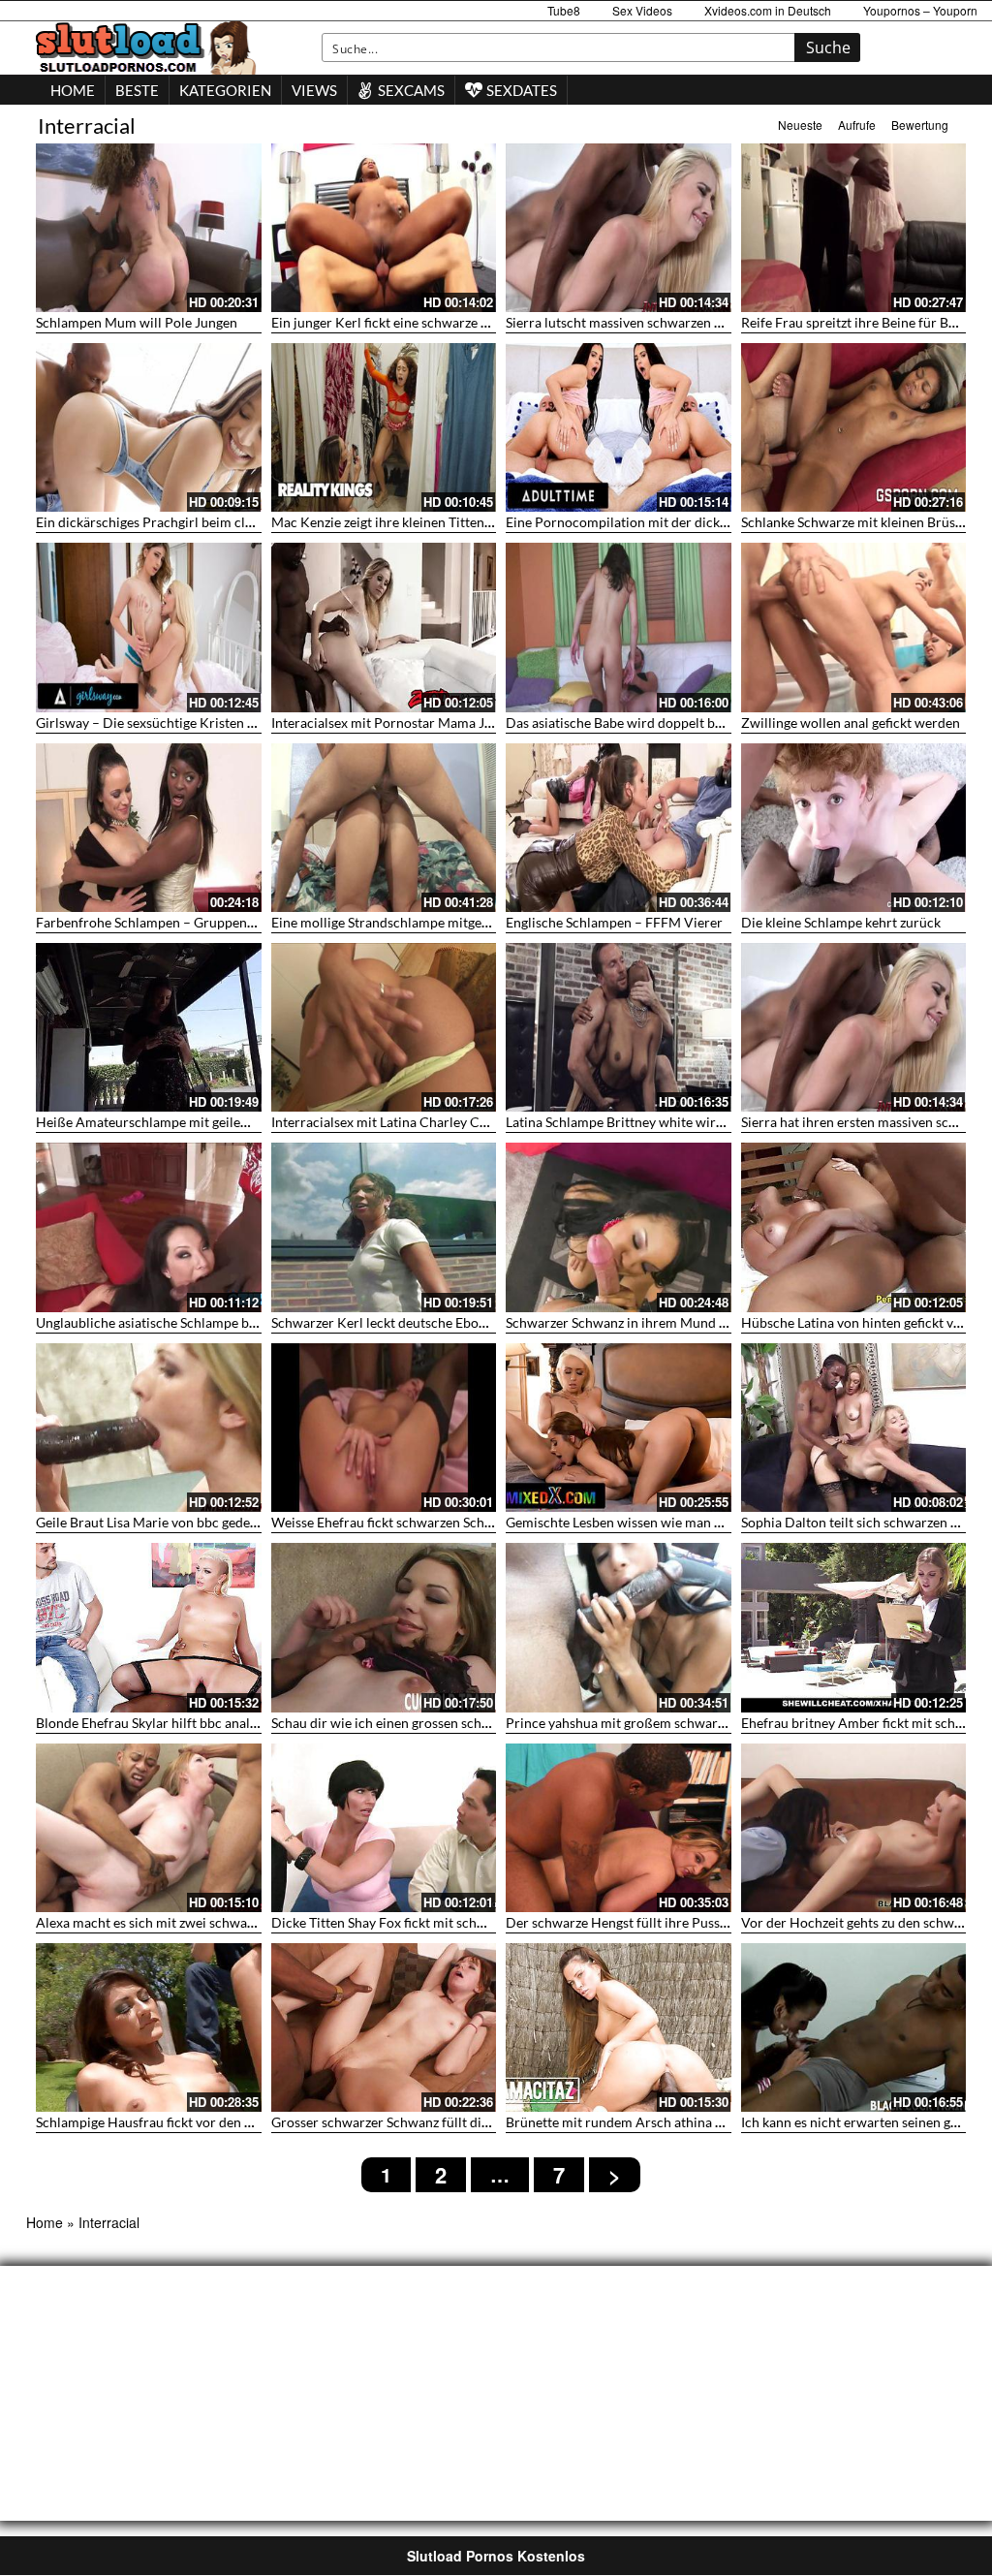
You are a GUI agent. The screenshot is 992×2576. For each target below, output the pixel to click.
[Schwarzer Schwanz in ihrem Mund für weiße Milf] (619, 1227)
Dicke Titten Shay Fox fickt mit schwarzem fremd (418, 1922)
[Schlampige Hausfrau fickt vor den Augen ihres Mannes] (149, 2027)
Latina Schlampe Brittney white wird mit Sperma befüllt (672, 1122)
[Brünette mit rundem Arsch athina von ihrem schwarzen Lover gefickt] (619, 2027)
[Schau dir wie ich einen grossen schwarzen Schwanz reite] (384, 1627)
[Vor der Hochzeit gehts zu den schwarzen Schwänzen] (854, 1828)
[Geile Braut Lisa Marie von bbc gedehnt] (149, 1428)
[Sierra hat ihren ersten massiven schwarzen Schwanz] (854, 1027)
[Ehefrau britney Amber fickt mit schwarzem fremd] (854, 1627)
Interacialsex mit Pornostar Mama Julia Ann (403, 723)
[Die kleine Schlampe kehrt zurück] (854, 828)
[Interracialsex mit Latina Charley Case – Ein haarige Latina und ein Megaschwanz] (384, 1027)
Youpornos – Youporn (920, 10)
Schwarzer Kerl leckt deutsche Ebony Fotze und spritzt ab (443, 1322)
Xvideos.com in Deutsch (768, 10)
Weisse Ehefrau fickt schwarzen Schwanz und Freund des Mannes (466, 1522)
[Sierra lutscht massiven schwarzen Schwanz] (619, 228)
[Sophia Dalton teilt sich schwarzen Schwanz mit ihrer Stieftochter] (854, 1428)
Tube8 (564, 10)
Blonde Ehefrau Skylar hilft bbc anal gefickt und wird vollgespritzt (232, 1723)
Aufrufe (857, 125)
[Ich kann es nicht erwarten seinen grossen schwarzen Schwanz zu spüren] (854, 2027)
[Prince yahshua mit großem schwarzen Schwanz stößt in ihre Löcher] (619, 1627)
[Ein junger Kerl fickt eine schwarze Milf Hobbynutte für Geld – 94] (384, 228)
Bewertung (920, 125)
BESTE (137, 90)
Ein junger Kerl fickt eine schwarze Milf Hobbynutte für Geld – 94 (467, 322)
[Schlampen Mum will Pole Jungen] (149, 228)
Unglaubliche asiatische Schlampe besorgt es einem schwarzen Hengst (245, 1322)
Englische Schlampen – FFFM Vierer (614, 922)
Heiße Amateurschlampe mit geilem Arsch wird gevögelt (205, 1122)
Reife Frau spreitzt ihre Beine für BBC (854, 322)
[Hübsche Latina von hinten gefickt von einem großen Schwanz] (854, 1227)
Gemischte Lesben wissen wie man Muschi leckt (648, 1522)
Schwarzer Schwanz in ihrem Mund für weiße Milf (655, 1322)
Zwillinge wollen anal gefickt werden (851, 723)
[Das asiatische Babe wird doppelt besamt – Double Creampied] (619, 627)
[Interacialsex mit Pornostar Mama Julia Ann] (384, 627)
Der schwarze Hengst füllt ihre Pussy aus (628, 1922)
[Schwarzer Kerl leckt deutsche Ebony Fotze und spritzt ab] (384, 1227)
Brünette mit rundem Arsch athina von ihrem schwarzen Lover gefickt (714, 2122)
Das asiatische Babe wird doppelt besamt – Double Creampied (692, 723)
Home (45, 2222)
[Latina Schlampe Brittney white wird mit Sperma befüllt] (619, 1027)
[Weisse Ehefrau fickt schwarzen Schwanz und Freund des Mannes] (384, 1428)
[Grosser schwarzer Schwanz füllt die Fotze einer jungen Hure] (384, 2027)
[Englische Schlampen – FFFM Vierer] (619, 828)
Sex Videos (642, 10)
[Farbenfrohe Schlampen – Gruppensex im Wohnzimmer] (149, 828)
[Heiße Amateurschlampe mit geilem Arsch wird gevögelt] (149, 1027)
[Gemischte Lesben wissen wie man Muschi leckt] (619, 1428)
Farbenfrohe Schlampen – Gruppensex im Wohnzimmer (203, 922)
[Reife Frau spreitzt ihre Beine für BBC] (854, 228)
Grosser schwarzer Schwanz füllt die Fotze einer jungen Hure (453, 2122)
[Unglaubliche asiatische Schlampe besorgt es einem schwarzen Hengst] (149, 1227)
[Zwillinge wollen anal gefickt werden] (854, 627)
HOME (73, 90)
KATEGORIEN (225, 90)
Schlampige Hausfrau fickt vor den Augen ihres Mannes (201, 2122)
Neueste (800, 125)
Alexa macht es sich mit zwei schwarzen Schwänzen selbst (208, 1922)
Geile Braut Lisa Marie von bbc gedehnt (153, 1522)
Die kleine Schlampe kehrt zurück (841, 922)
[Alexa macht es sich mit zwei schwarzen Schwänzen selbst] (149, 1828)
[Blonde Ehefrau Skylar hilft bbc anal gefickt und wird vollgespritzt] (149, 1627)
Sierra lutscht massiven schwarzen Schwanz (636, 322)
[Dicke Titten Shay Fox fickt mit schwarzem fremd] (384, 1828)
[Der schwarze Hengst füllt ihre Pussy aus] (619, 1828)
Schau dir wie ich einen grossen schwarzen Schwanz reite (441, 1723)
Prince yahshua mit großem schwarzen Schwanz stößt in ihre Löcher (710, 1723)
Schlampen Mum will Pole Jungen (137, 322)
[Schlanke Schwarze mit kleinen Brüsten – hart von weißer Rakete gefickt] (854, 427)
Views (314, 90)
